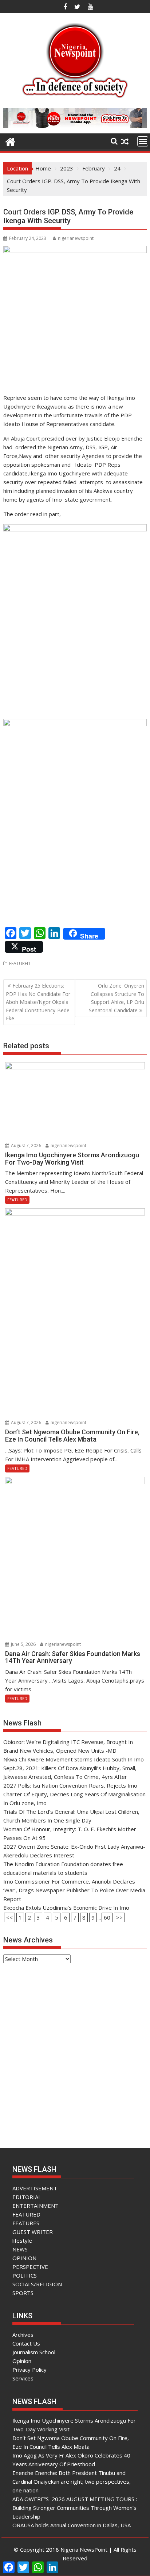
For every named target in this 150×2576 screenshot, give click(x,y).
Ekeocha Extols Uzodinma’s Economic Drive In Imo (66, 1908)
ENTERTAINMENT (35, 2206)
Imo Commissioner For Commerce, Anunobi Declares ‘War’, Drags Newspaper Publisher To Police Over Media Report (74, 1890)
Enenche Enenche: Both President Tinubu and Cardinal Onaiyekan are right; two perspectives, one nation (72, 2481)
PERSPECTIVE (30, 2267)
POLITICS (25, 2275)
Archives (23, 2335)
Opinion (22, 2361)
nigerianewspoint (76, 238)
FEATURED (20, 963)
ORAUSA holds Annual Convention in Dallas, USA (72, 2525)
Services (23, 2378)
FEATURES (26, 2223)
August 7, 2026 (25, 1146)
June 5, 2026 (23, 1644)
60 (107, 1917)
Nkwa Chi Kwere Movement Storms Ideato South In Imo (74, 1759)
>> (119, 1917)
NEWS (20, 2249)
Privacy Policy (29, 2370)
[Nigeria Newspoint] (10, 141)
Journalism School (34, 2352)
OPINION (24, 2258)
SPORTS (23, 2293)
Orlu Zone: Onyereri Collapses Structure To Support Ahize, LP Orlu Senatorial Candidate (117, 998)
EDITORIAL (27, 2197)
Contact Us (26, 2343)
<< (9, 1917)
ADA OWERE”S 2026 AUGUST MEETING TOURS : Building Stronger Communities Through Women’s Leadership (75, 2508)
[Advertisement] (75, 2049)
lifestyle (22, 2241)
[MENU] (143, 141)
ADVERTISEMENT (35, 2188)
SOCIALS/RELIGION (37, 2284)
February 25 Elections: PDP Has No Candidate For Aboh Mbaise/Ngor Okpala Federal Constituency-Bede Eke (38, 1002)
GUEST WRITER (33, 2232)
